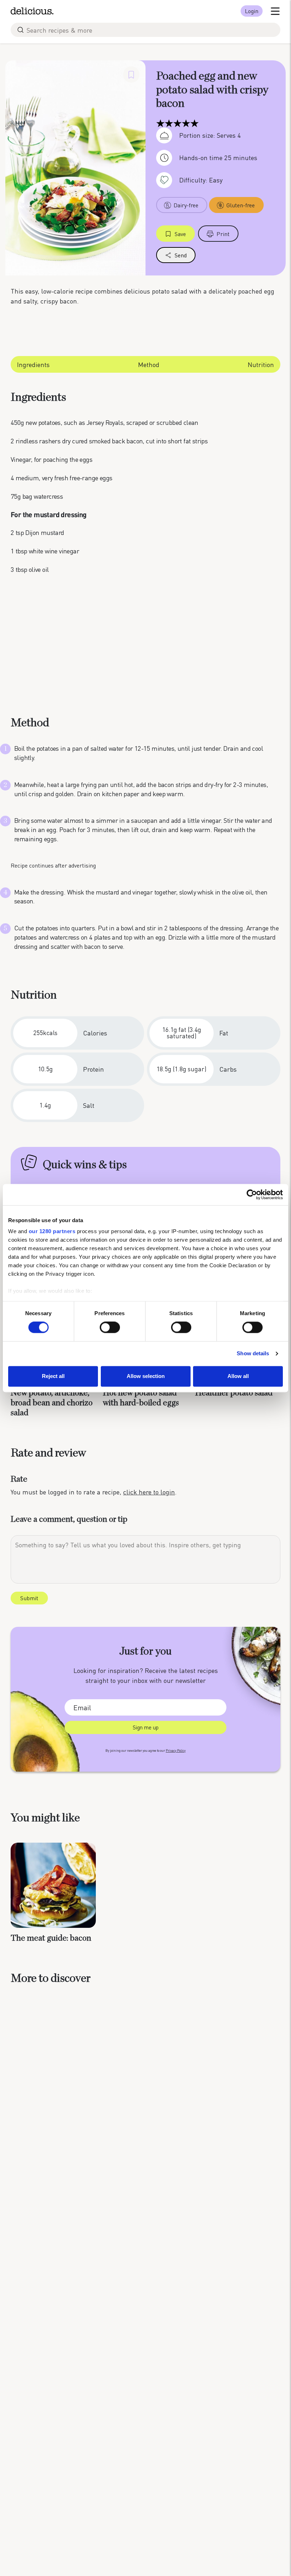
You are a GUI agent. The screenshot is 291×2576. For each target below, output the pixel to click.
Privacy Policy (176, 1751)
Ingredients (33, 364)
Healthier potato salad (234, 1393)
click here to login (149, 1492)
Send (181, 255)
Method (149, 364)
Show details (253, 1354)
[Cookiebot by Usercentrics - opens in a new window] (252, 1194)
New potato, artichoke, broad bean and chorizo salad (52, 1403)
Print (223, 234)
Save (180, 234)
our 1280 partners (52, 1231)
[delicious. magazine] (32, 11)
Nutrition (261, 364)
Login (252, 11)
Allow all (238, 1376)
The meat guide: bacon (51, 1938)
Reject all (53, 1376)
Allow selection (146, 1376)
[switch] (110, 1328)
